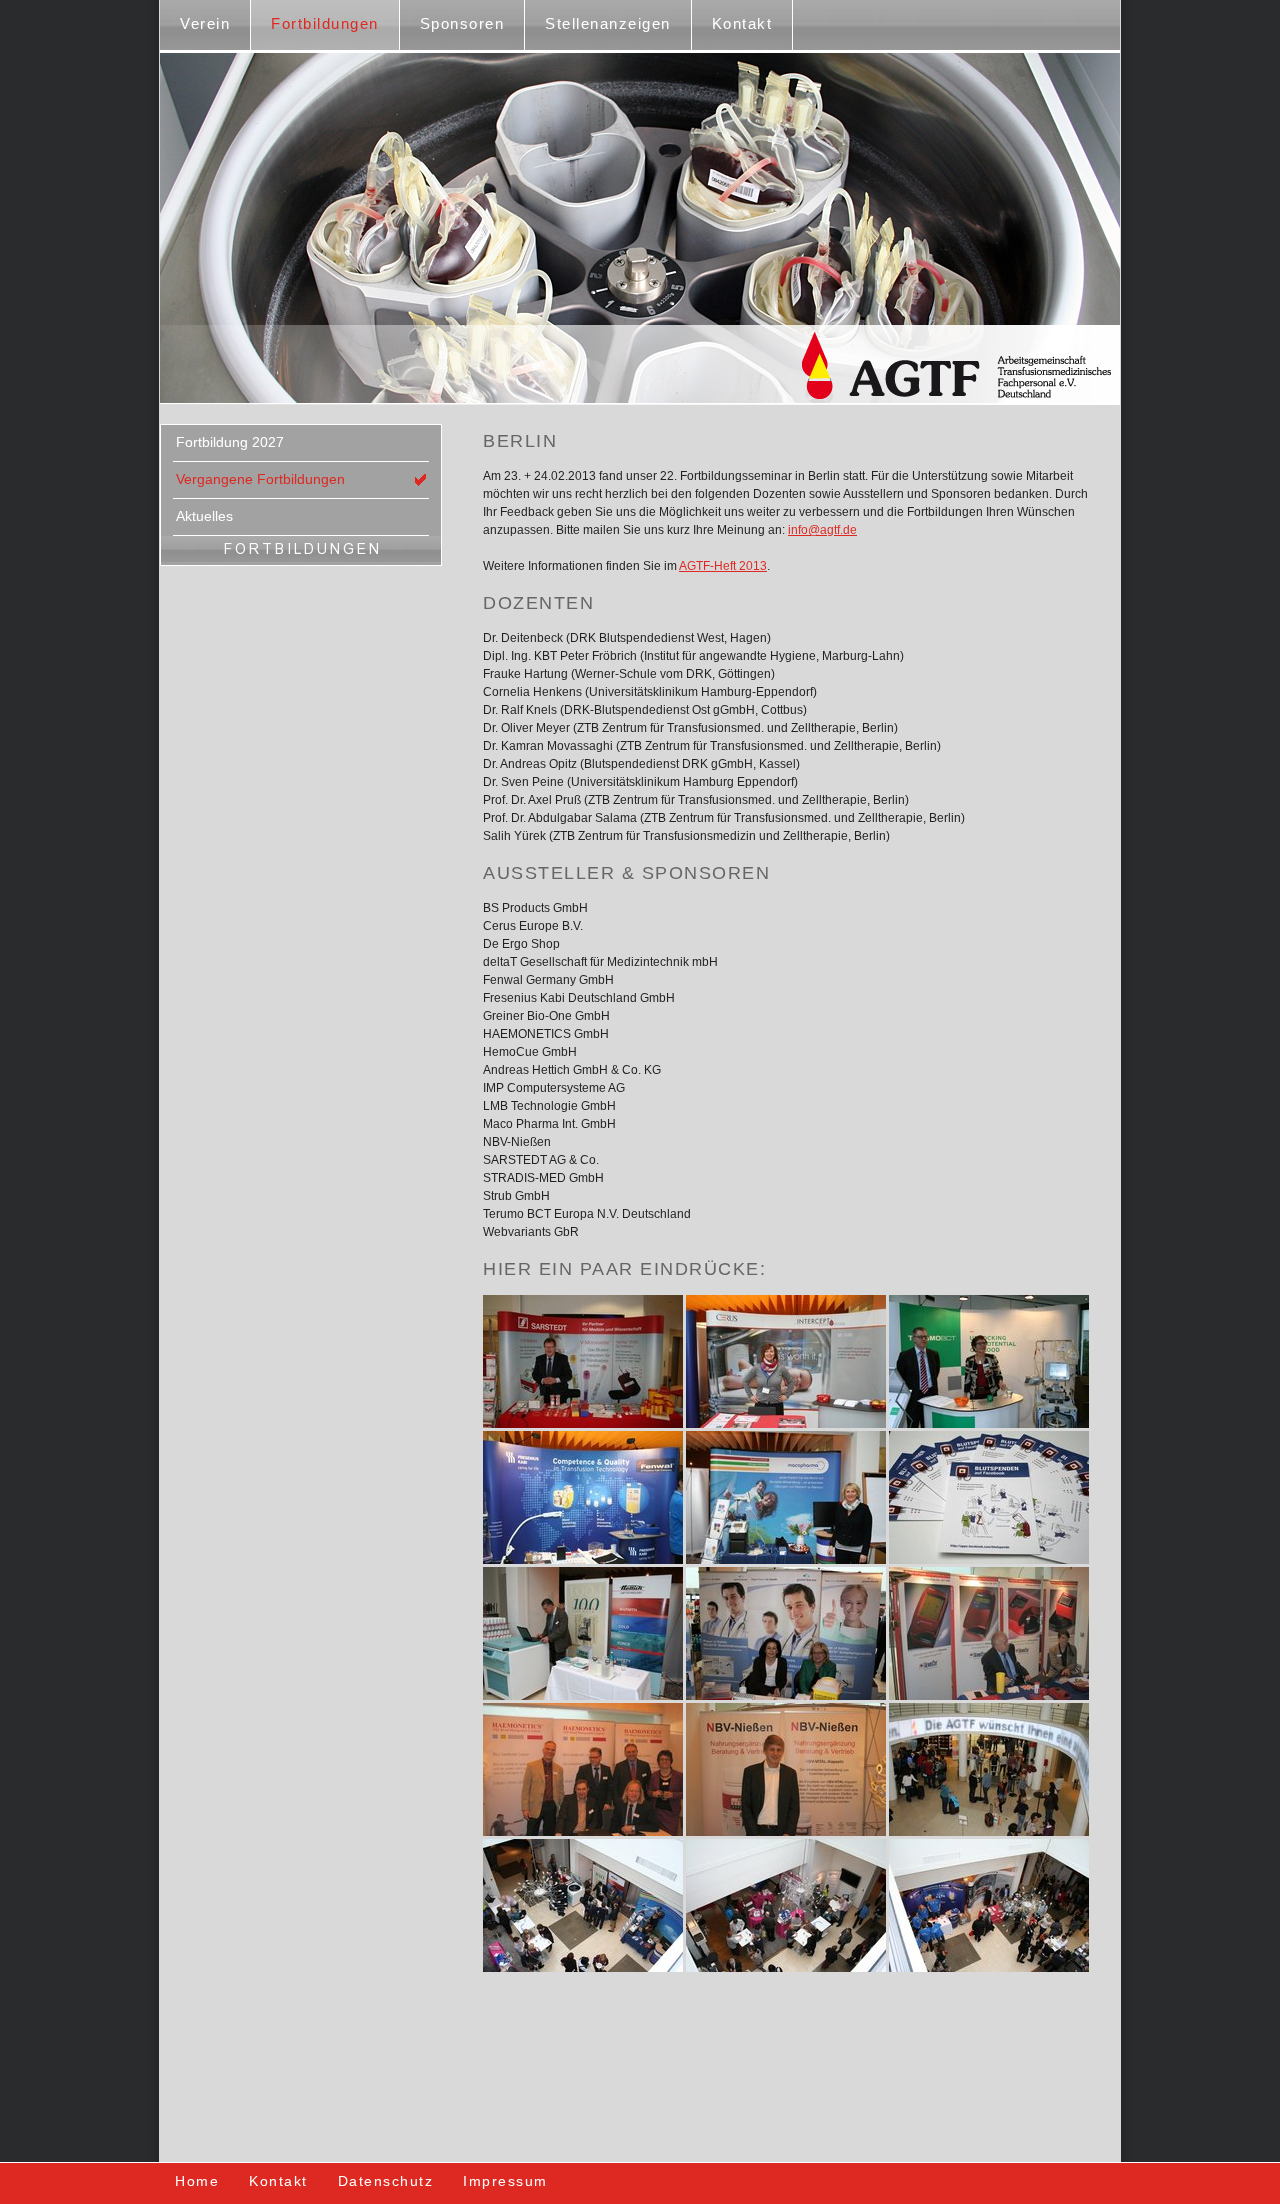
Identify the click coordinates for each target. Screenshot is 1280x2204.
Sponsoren (462, 23)
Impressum (505, 2181)
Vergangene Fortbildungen (260, 479)
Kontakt (742, 23)
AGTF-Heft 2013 (723, 566)
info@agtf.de (822, 530)
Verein (205, 23)
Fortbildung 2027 (230, 442)
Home (197, 2181)
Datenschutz (386, 2181)
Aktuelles (204, 516)
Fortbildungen (325, 23)
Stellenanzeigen (608, 23)
